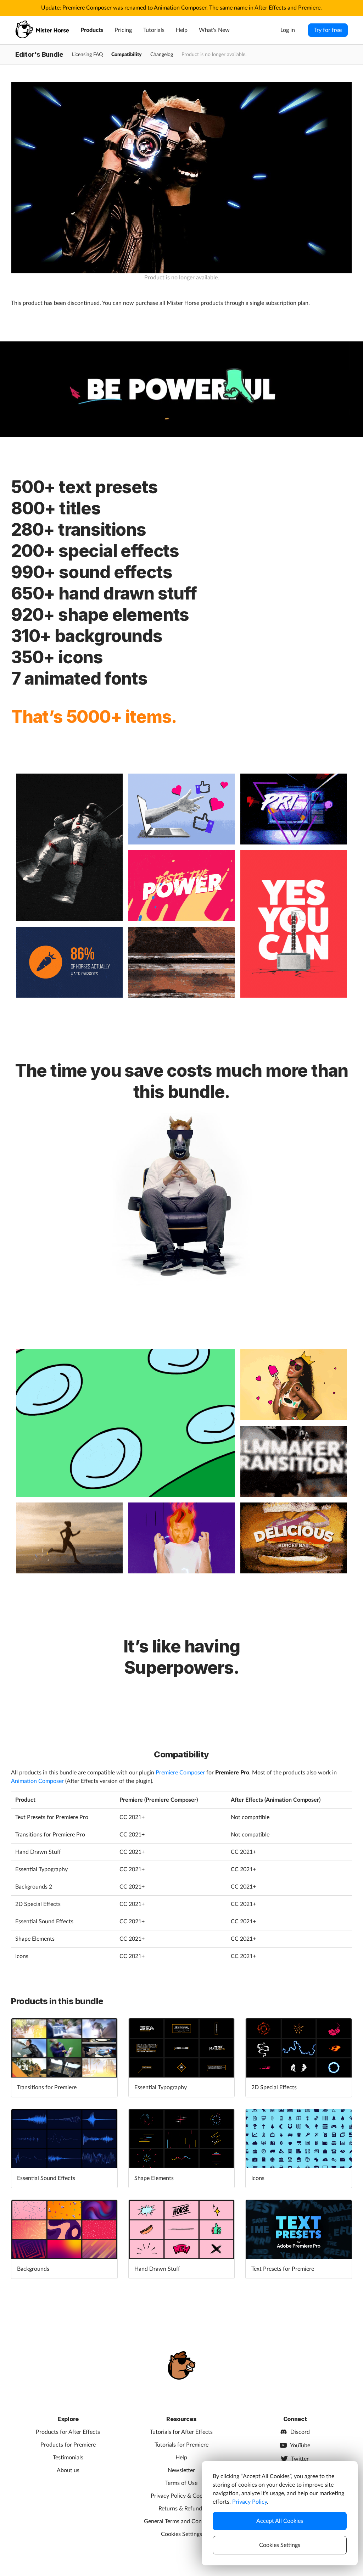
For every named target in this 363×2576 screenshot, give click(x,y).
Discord (300, 2432)
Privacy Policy (250, 2502)
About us (68, 2470)
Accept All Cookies (280, 2521)
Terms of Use (181, 2483)
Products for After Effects (68, 2432)
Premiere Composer (180, 1773)
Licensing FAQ (87, 55)
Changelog (162, 55)
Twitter (300, 2459)
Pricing (123, 30)
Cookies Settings (181, 2534)
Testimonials (68, 2458)
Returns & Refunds (181, 2509)
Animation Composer (37, 1781)
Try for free (328, 30)
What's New (214, 30)
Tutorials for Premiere (181, 2445)
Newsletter (181, 2470)
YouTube (300, 2446)
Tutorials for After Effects (181, 2432)
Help (182, 30)
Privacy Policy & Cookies (181, 2496)
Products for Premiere (68, 2445)
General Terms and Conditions (181, 2521)
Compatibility (127, 55)
